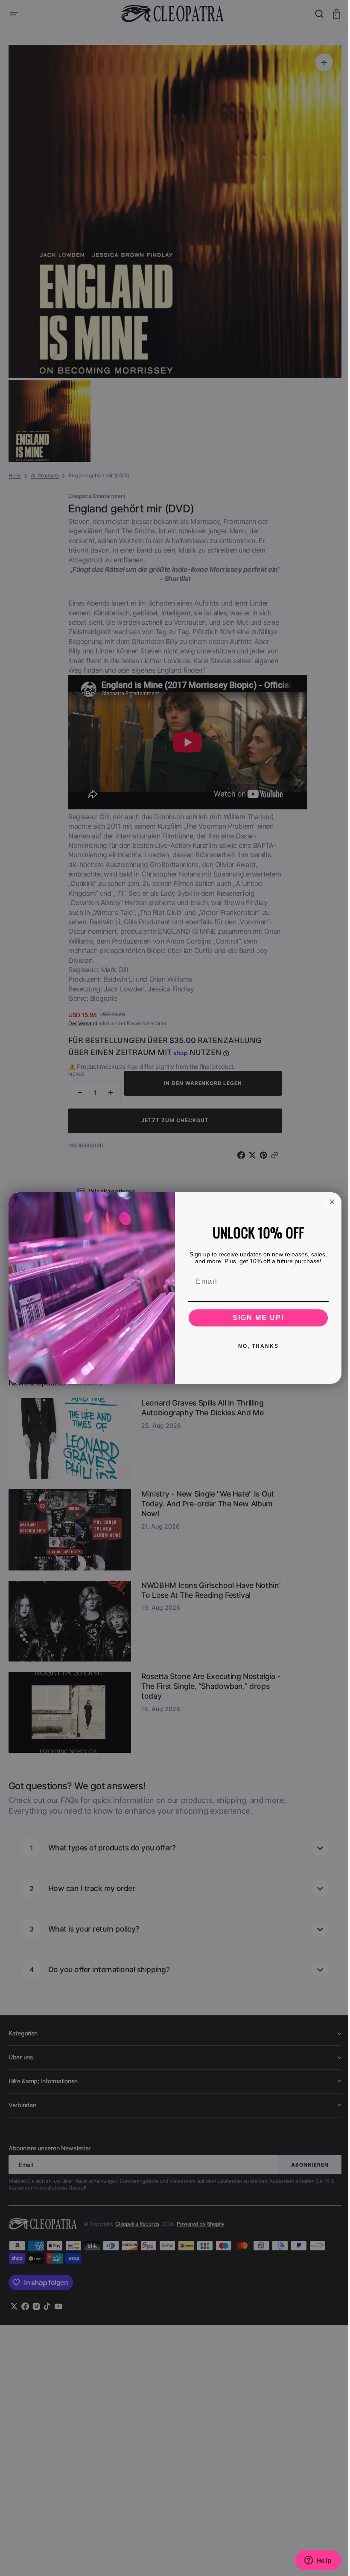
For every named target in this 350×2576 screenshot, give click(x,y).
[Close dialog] (329, 1202)
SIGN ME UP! (255, 1318)
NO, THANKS (255, 1346)
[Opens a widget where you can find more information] (312, 2561)
